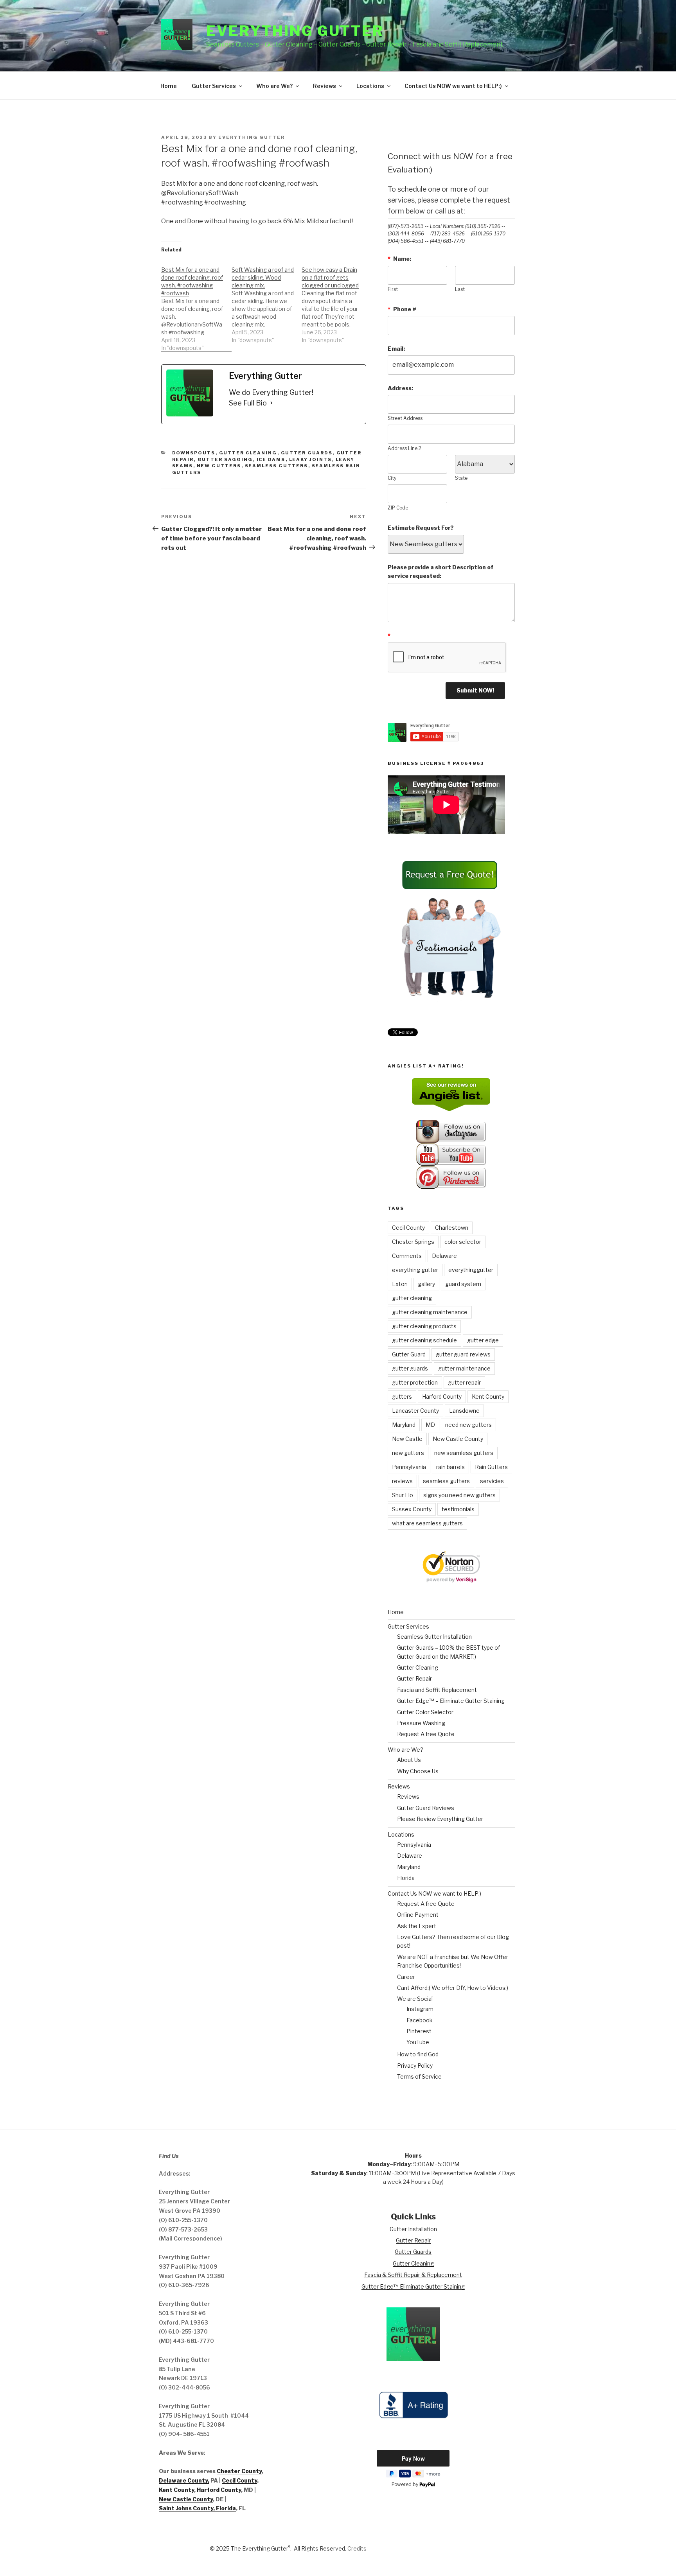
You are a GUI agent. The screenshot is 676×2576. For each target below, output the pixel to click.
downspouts (194, 453)
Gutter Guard (409, 1354)
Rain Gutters (491, 1467)
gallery (426, 1284)
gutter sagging (225, 459)
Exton (400, 1284)
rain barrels (450, 1467)
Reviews (325, 86)
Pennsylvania (409, 1467)
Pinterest (419, 2031)
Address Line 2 (405, 448)
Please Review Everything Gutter (440, 1819)
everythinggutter (471, 1270)
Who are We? (274, 86)
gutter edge (483, 1340)
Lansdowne (464, 1411)
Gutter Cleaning (248, 453)
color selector (463, 1242)
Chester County (239, 2471)
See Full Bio (248, 403)
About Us (409, 1760)
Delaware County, (184, 2480)
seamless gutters (446, 1481)
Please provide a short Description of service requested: (440, 571)
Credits (357, 2548)
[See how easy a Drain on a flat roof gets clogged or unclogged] (337, 301)
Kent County (488, 1397)
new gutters (219, 466)
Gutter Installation (413, 2229)
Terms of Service (419, 2076)
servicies (492, 1481)
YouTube (418, 2042)
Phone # (402, 309)
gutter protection (415, 1382)
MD (430, 1425)
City (392, 478)
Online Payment (418, 1915)
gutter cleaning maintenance (430, 1312)
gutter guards (410, 1368)
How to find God (418, 2054)
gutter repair (464, 1382)
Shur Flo (403, 1495)
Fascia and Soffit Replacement (437, 1690)
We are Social (415, 1999)
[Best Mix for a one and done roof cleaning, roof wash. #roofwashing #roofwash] (196, 305)
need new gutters (468, 1425)
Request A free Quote (426, 1734)
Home (169, 86)
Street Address (405, 418)
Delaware (444, 1256)
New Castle (407, 1439)
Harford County (442, 1397)
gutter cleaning (412, 1298)
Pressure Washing (421, 1723)
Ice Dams (271, 459)
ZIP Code (398, 508)
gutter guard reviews (463, 1354)
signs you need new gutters (459, 1495)
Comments (407, 1256)
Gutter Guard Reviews (426, 1808)
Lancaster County (415, 1411)
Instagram (420, 2009)
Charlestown (452, 1228)
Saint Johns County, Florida (197, 2508)
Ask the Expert (417, 1926)
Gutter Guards (307, 453)
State (461, 478)
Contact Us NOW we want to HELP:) (453, 86)
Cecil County (408, 1228)
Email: (396, 349)
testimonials (458, 1509)
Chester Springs (413, 1242)
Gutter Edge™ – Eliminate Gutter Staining (451, 1701)
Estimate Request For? (421, 528)
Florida (406, 1878)
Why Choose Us (418, 1771)
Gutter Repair (414, 1678)
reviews (402, 1481)
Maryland (404, 1425)
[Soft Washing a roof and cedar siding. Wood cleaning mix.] (267, 301)
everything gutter (415, 1270)
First (393, 289)
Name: (399, 259)
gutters (402, 1397)
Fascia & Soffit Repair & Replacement (413, 2275)
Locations (370, 86)
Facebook (420, 2020)
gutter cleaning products (424, 1326)
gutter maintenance (464, 1368)
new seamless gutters (464, 1453)
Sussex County (412, 1509)
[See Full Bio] (271, 403)
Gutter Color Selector (425, 1712)
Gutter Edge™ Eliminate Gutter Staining (413, 2286)
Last (460, 289)
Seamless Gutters (277, 466)
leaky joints (311, 459)
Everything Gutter (295, 31)
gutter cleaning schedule (424, 1340)
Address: (400, 388)
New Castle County (458, 1439)
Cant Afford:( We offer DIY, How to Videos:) (453, 1988)
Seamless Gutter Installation (434, 1637)
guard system (463, 1284)
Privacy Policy (415, 2066)
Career (406, 1977)
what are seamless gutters (427, 1523)
